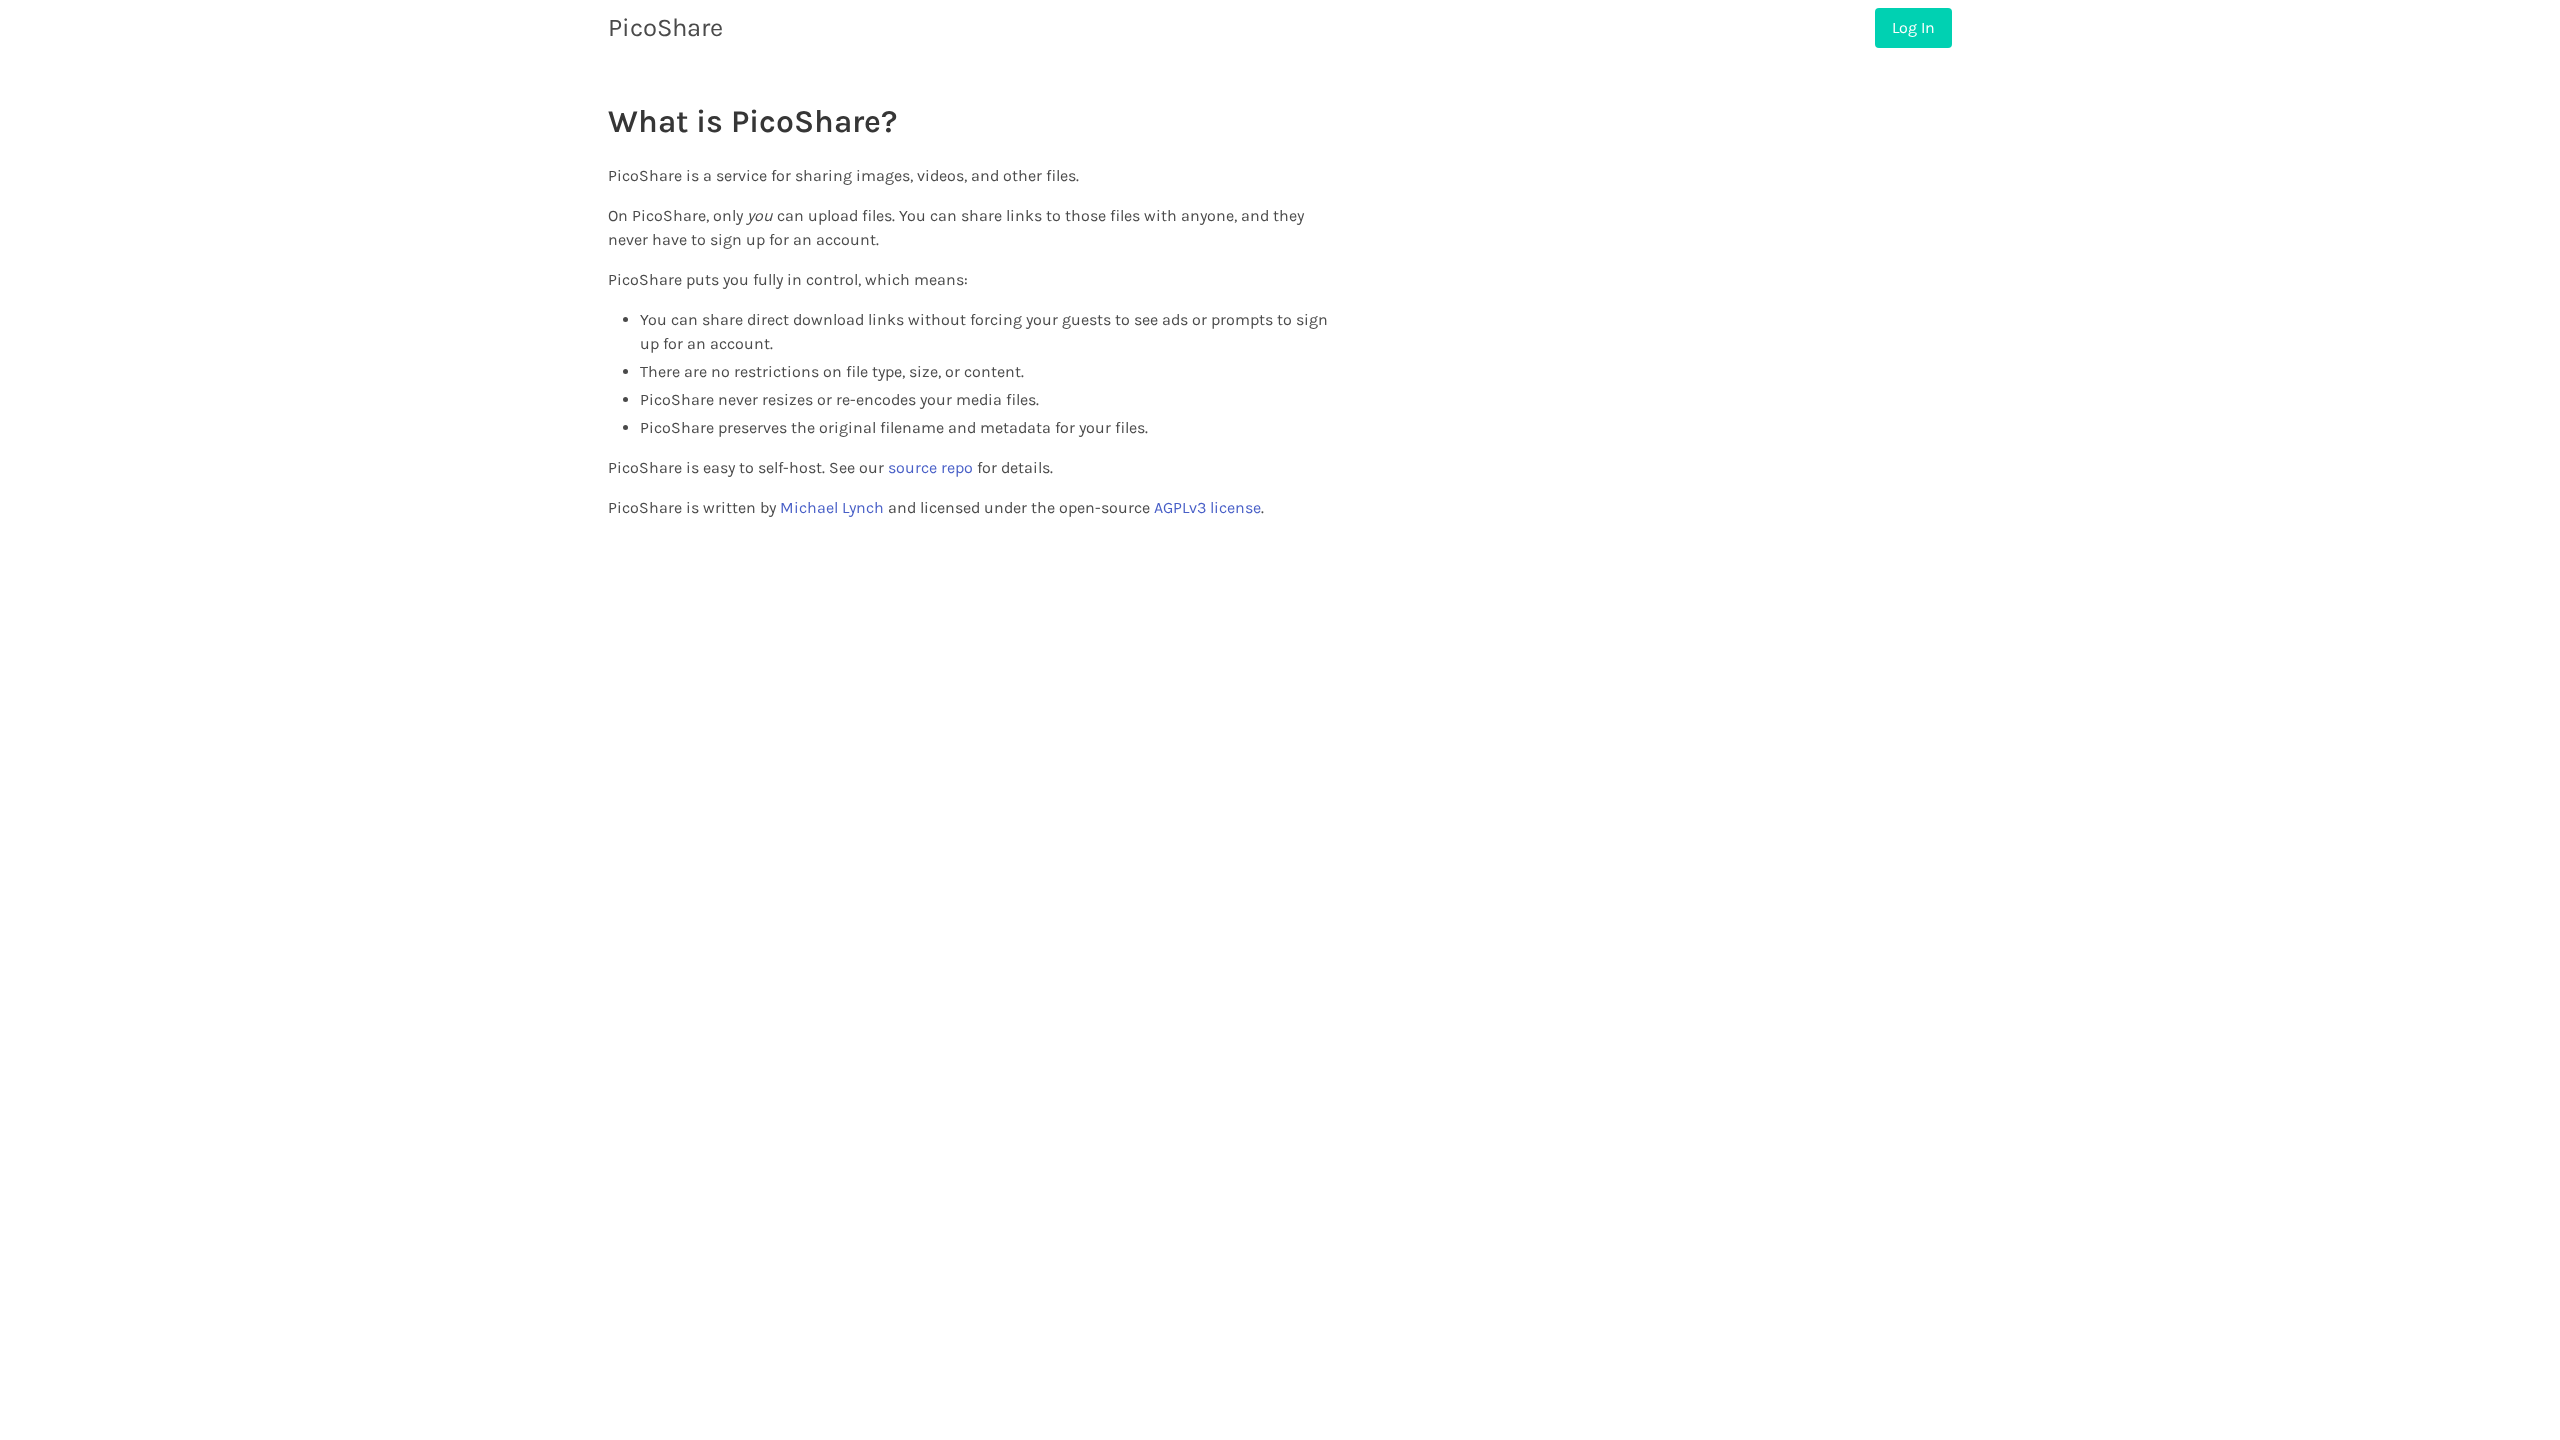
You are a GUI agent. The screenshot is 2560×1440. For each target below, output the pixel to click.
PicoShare (665, 27)
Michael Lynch (832, 507)
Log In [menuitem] (1913, 27)
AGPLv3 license (1207, 507)
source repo (930, 467)
